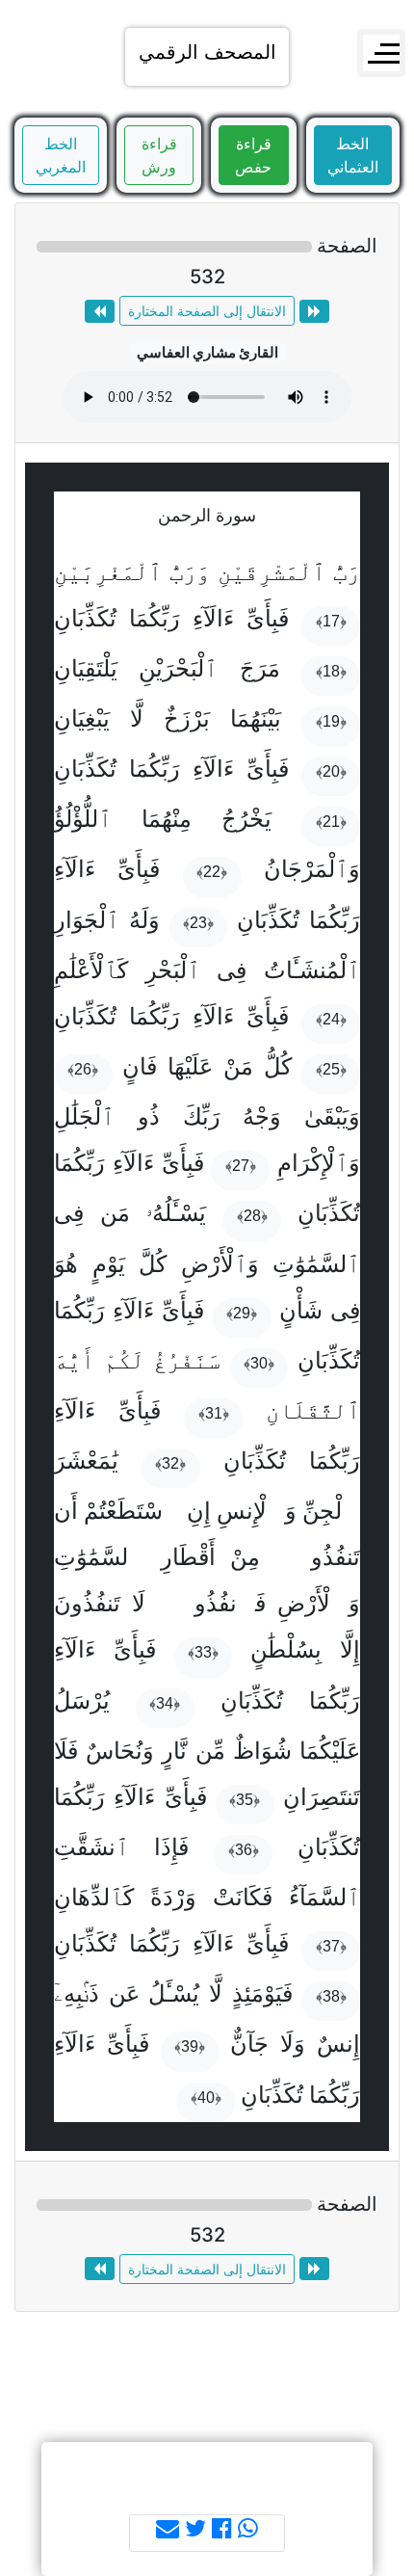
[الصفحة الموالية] (100, 311)
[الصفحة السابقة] (314, 311)
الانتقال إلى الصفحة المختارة (207, 311)
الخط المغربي (61, 155)
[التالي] (32, 1274)
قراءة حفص (253, 155)
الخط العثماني (353, 155)
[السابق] (382, 1274)
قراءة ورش (159, 155)
